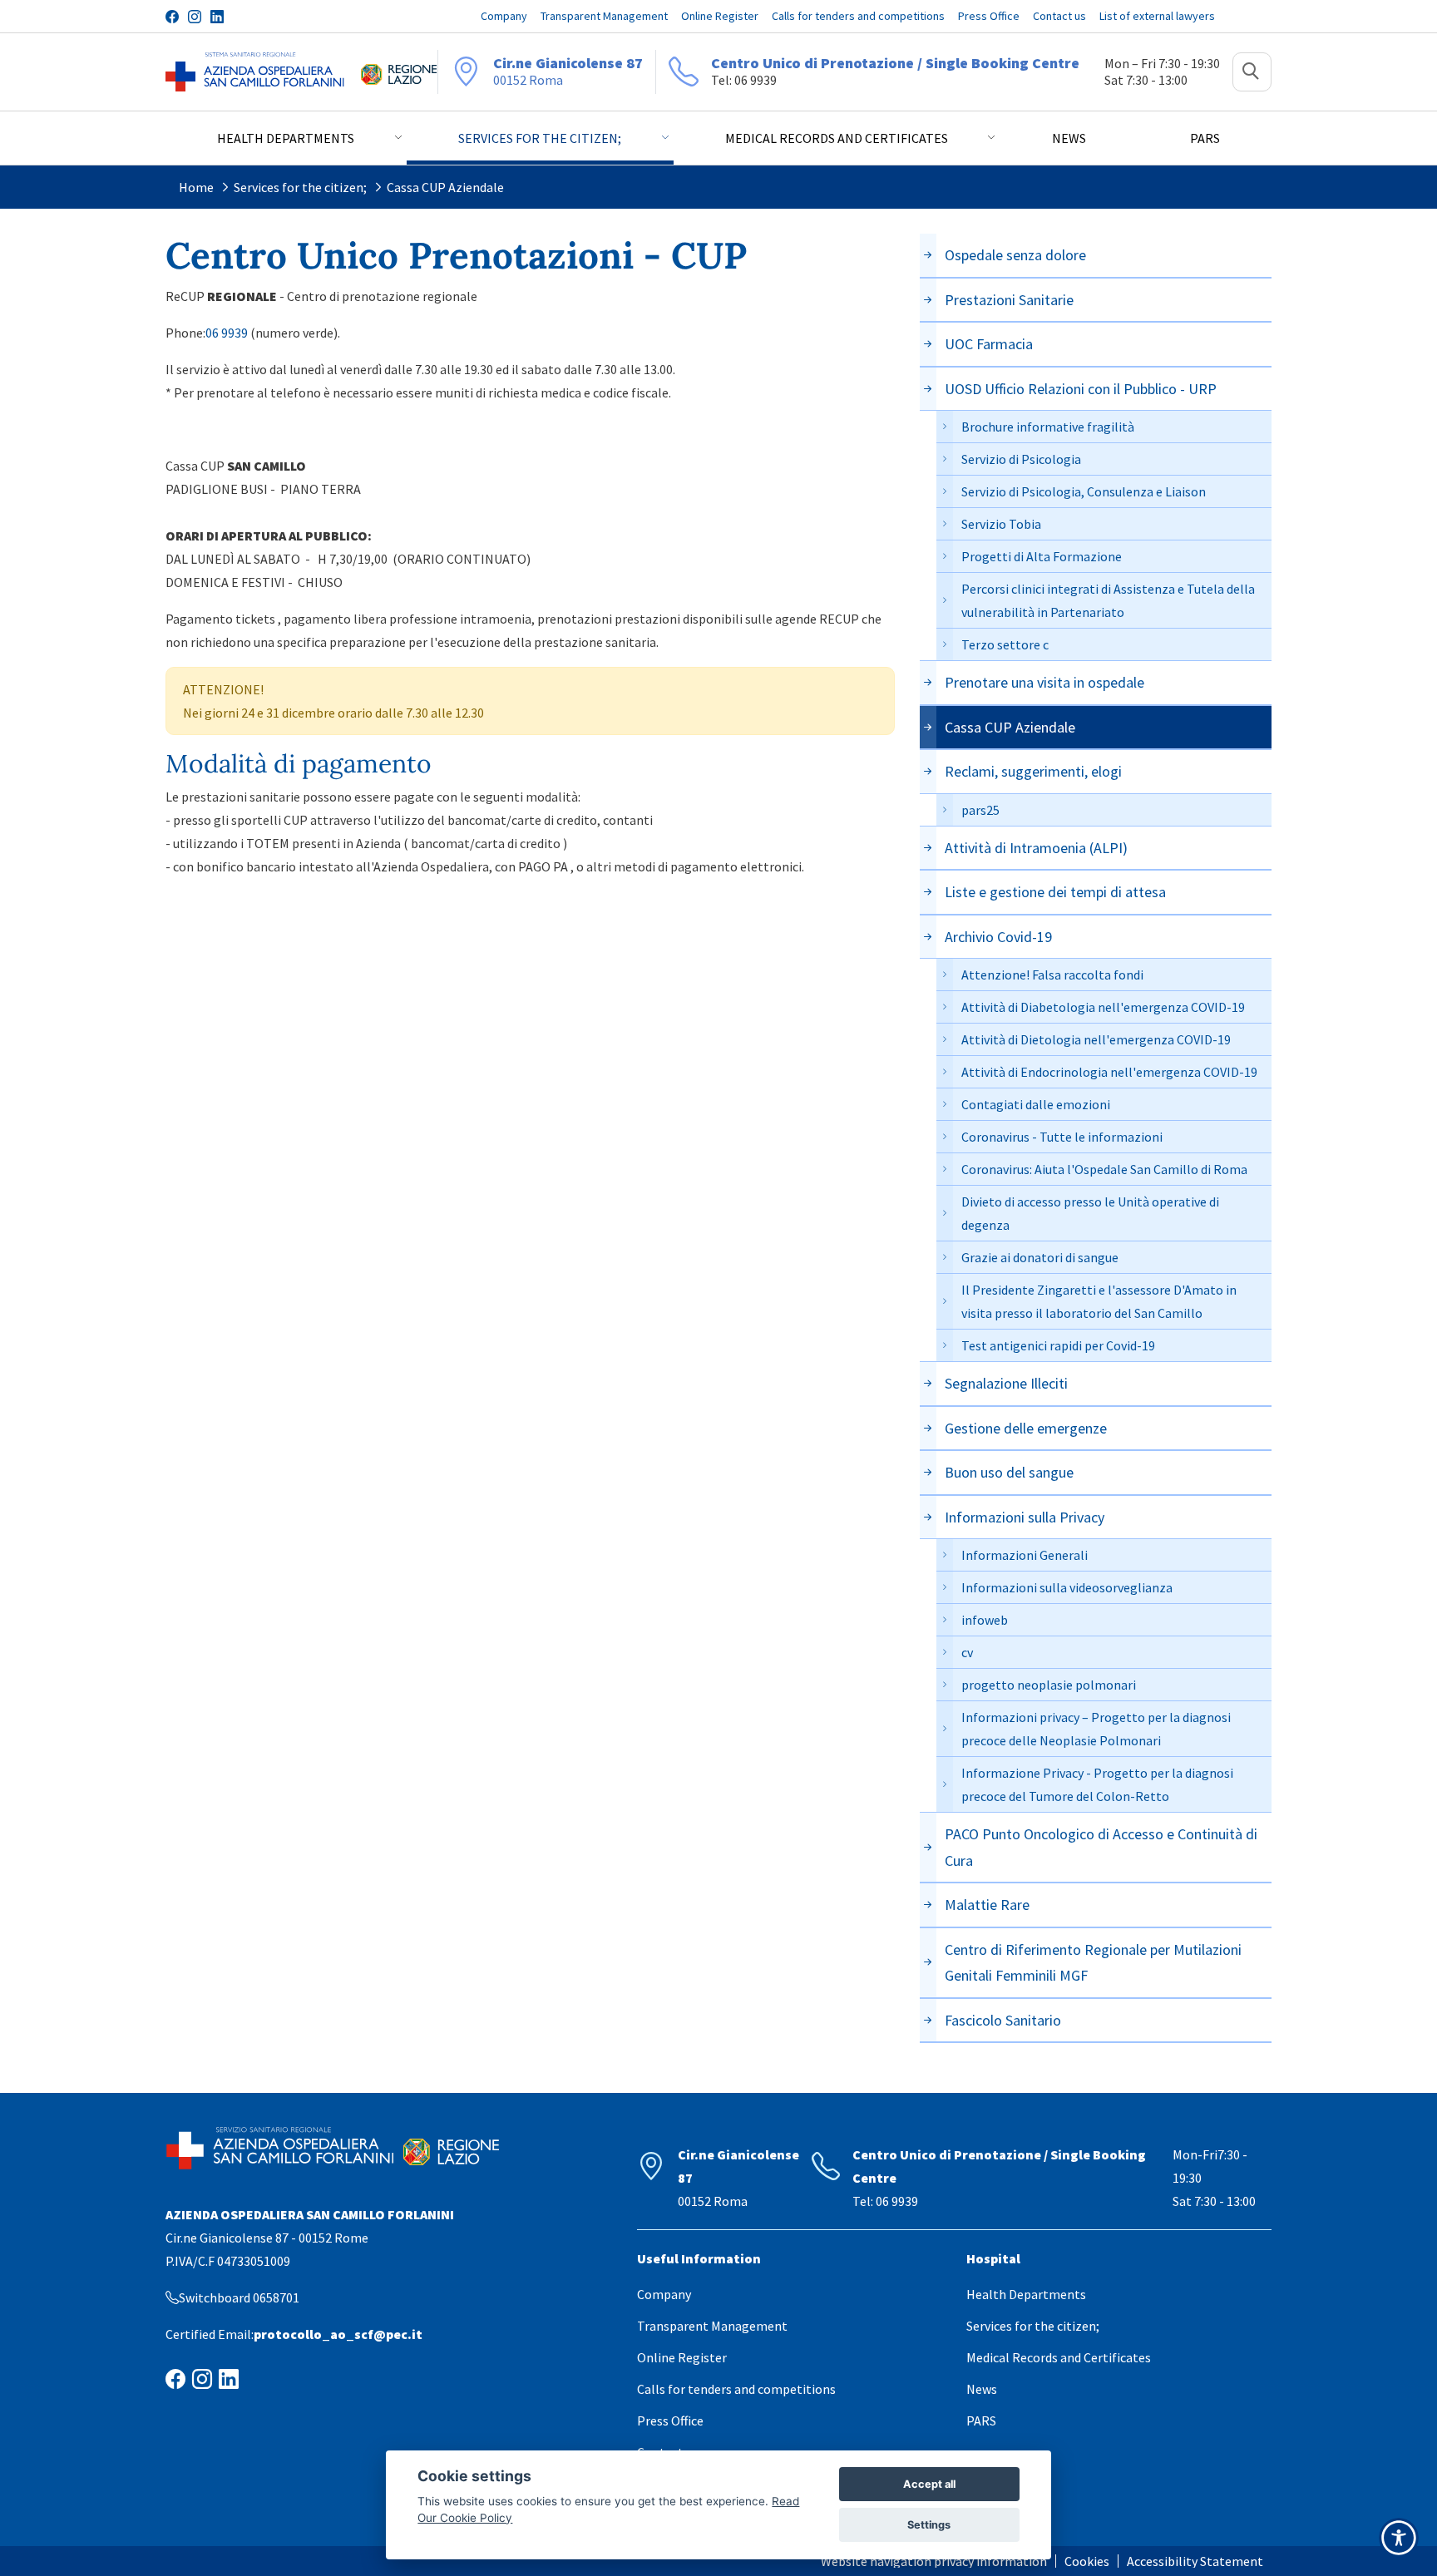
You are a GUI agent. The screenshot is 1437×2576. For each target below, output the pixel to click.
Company (664, 2294)
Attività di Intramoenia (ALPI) (1036, 848)
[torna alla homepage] (255, 72)
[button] (1252, 72)
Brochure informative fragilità (1048, 427)
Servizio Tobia (1001, 524)
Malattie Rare (987, 1905)
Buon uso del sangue (1009, 1472)
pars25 (980, 810)
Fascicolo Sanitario (1003, 2020)
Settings (929, 2525)
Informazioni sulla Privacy (1025, 1517)
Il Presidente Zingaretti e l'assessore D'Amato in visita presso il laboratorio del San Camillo (1099, 1301)
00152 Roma (568, 72)
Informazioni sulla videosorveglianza (1067, 1587)
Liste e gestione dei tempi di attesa (1055, 892)
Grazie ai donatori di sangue (1040, 1257)
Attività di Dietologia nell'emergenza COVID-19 (1096, 1039)
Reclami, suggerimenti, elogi (1033, 771)
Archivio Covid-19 (998, 937)
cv (967, 1652)
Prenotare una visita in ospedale (1044, 682)
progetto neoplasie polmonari (1049, 1685)
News (982, 2389)
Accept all (929, 2484)
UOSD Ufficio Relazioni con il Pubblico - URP (1081, 389)
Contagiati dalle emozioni (1036, 1104)
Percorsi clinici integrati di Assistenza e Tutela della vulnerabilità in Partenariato (1108, 600)
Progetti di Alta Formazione (1042, 556)
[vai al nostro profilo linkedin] (217, 17)
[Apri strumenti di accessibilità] (1399, 2538)
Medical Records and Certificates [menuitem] (837, 138)
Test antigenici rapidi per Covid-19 (1058, 1345)
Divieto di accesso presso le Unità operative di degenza (1090, 1213)
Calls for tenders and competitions (736, 2389)
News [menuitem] (1069, 138)
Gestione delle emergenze (1026, 1428)
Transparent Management (712, 2326)
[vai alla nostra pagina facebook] (172, 17)
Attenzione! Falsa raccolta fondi (1052, 975)
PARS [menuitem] (1205, 138)
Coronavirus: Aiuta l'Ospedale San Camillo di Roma (1104, 1169)
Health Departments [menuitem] (286, 138)
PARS (981, 2421)
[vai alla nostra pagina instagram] (195, 17)
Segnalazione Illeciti (1006, 1383)
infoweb (985, 1620)
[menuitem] (938, 2561)
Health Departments (1026, 2294)
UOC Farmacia (989, 344)
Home (196, 187)
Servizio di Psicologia (1021, 459)
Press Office (670, 2421)
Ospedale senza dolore (1015, 255)
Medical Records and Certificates (1059, 2357)
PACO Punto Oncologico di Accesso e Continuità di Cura (1101, 1847)
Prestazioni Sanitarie (1009, 300)
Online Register (682, 2357)
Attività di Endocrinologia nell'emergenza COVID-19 (1109, 1072)
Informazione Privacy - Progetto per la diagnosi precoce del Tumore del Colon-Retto (1097, 1784)
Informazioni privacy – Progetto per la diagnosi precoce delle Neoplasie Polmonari (1096, 1729)
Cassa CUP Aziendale (445, 187)
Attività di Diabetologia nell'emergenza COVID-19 (1103, 1007)
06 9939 (227, 333)
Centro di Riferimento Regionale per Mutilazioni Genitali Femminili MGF (1093, 1963)
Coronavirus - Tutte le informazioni (1062, 1137)
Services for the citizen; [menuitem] (540, 138)
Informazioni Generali (1025, 1555)
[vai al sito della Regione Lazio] (399, 72)
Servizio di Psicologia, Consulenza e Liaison (1084, 491)
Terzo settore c (1005, 644)
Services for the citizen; (300, 187)
